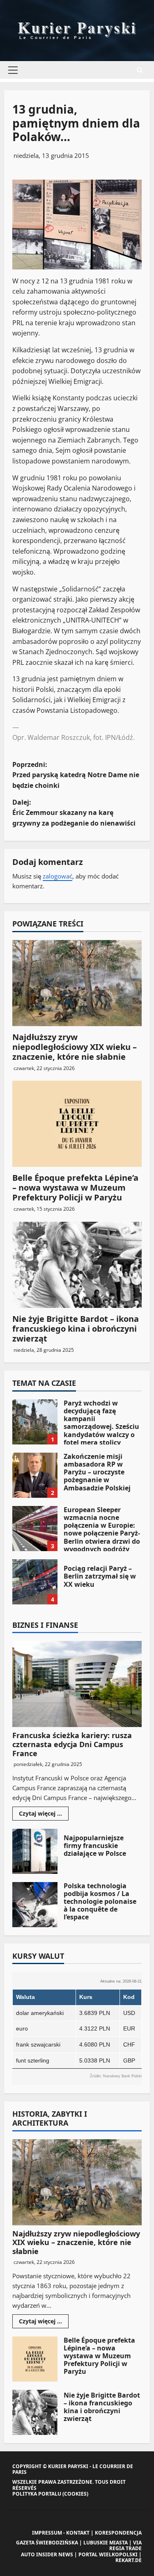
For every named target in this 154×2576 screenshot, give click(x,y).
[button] (13, 70)
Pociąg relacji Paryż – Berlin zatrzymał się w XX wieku (35, 1582)
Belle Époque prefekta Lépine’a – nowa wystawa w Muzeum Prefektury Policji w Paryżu (75, 1188)
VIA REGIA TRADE (125, 2545)
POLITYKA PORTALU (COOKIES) (50, 2494)
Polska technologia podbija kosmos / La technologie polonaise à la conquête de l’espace (35, 1905)
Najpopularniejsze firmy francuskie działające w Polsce (35, 1851)
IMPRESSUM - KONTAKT (61, 2533)
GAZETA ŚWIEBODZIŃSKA (47, 2543)
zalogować (57, 876)
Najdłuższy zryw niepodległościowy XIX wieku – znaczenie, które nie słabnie (75, 1047)
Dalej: (74, 813)
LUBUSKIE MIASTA (106, 2543)
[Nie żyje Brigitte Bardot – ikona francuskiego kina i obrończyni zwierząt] (77, 1265)
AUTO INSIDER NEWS (47, 2554)
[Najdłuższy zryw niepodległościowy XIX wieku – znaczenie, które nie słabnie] (77, 983)
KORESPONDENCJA (118, 2533)
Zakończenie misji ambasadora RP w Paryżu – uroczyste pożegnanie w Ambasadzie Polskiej (35, 1475)
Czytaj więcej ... (44, 1815)
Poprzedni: (76, 775)
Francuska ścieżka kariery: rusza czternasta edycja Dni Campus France (72, 1744)
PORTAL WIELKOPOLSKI (108, 2554)
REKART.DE (129, 2560)
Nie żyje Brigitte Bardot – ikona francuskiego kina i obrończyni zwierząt (76, 1329)
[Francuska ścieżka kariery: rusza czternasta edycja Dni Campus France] (77, 1684)
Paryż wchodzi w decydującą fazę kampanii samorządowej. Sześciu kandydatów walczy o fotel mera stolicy (35, 1422)
